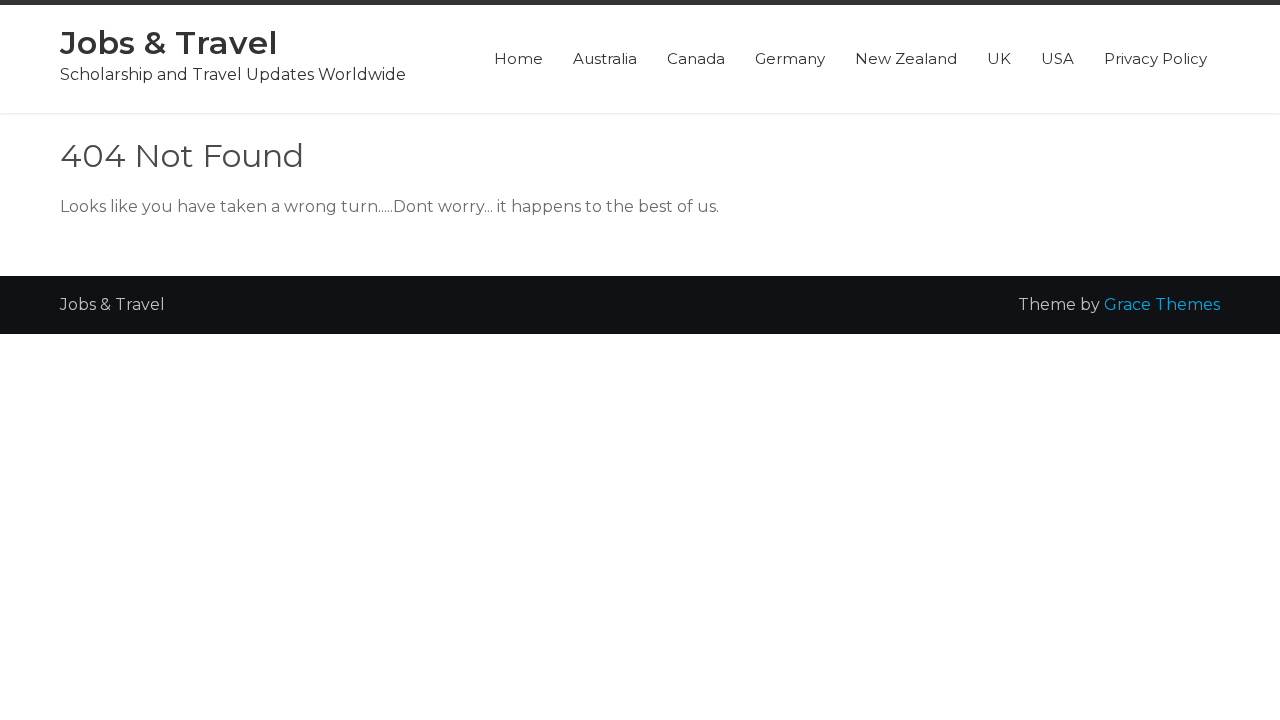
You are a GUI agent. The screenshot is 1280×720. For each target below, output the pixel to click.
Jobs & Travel (169, 42)
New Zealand (906, 58)
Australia (605, 58)
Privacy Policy (1155, 58)
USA (1057, 58)
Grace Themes (1162, 304)
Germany (790, 58)
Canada (696, 58)
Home (518, 58)
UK (999, 58)
